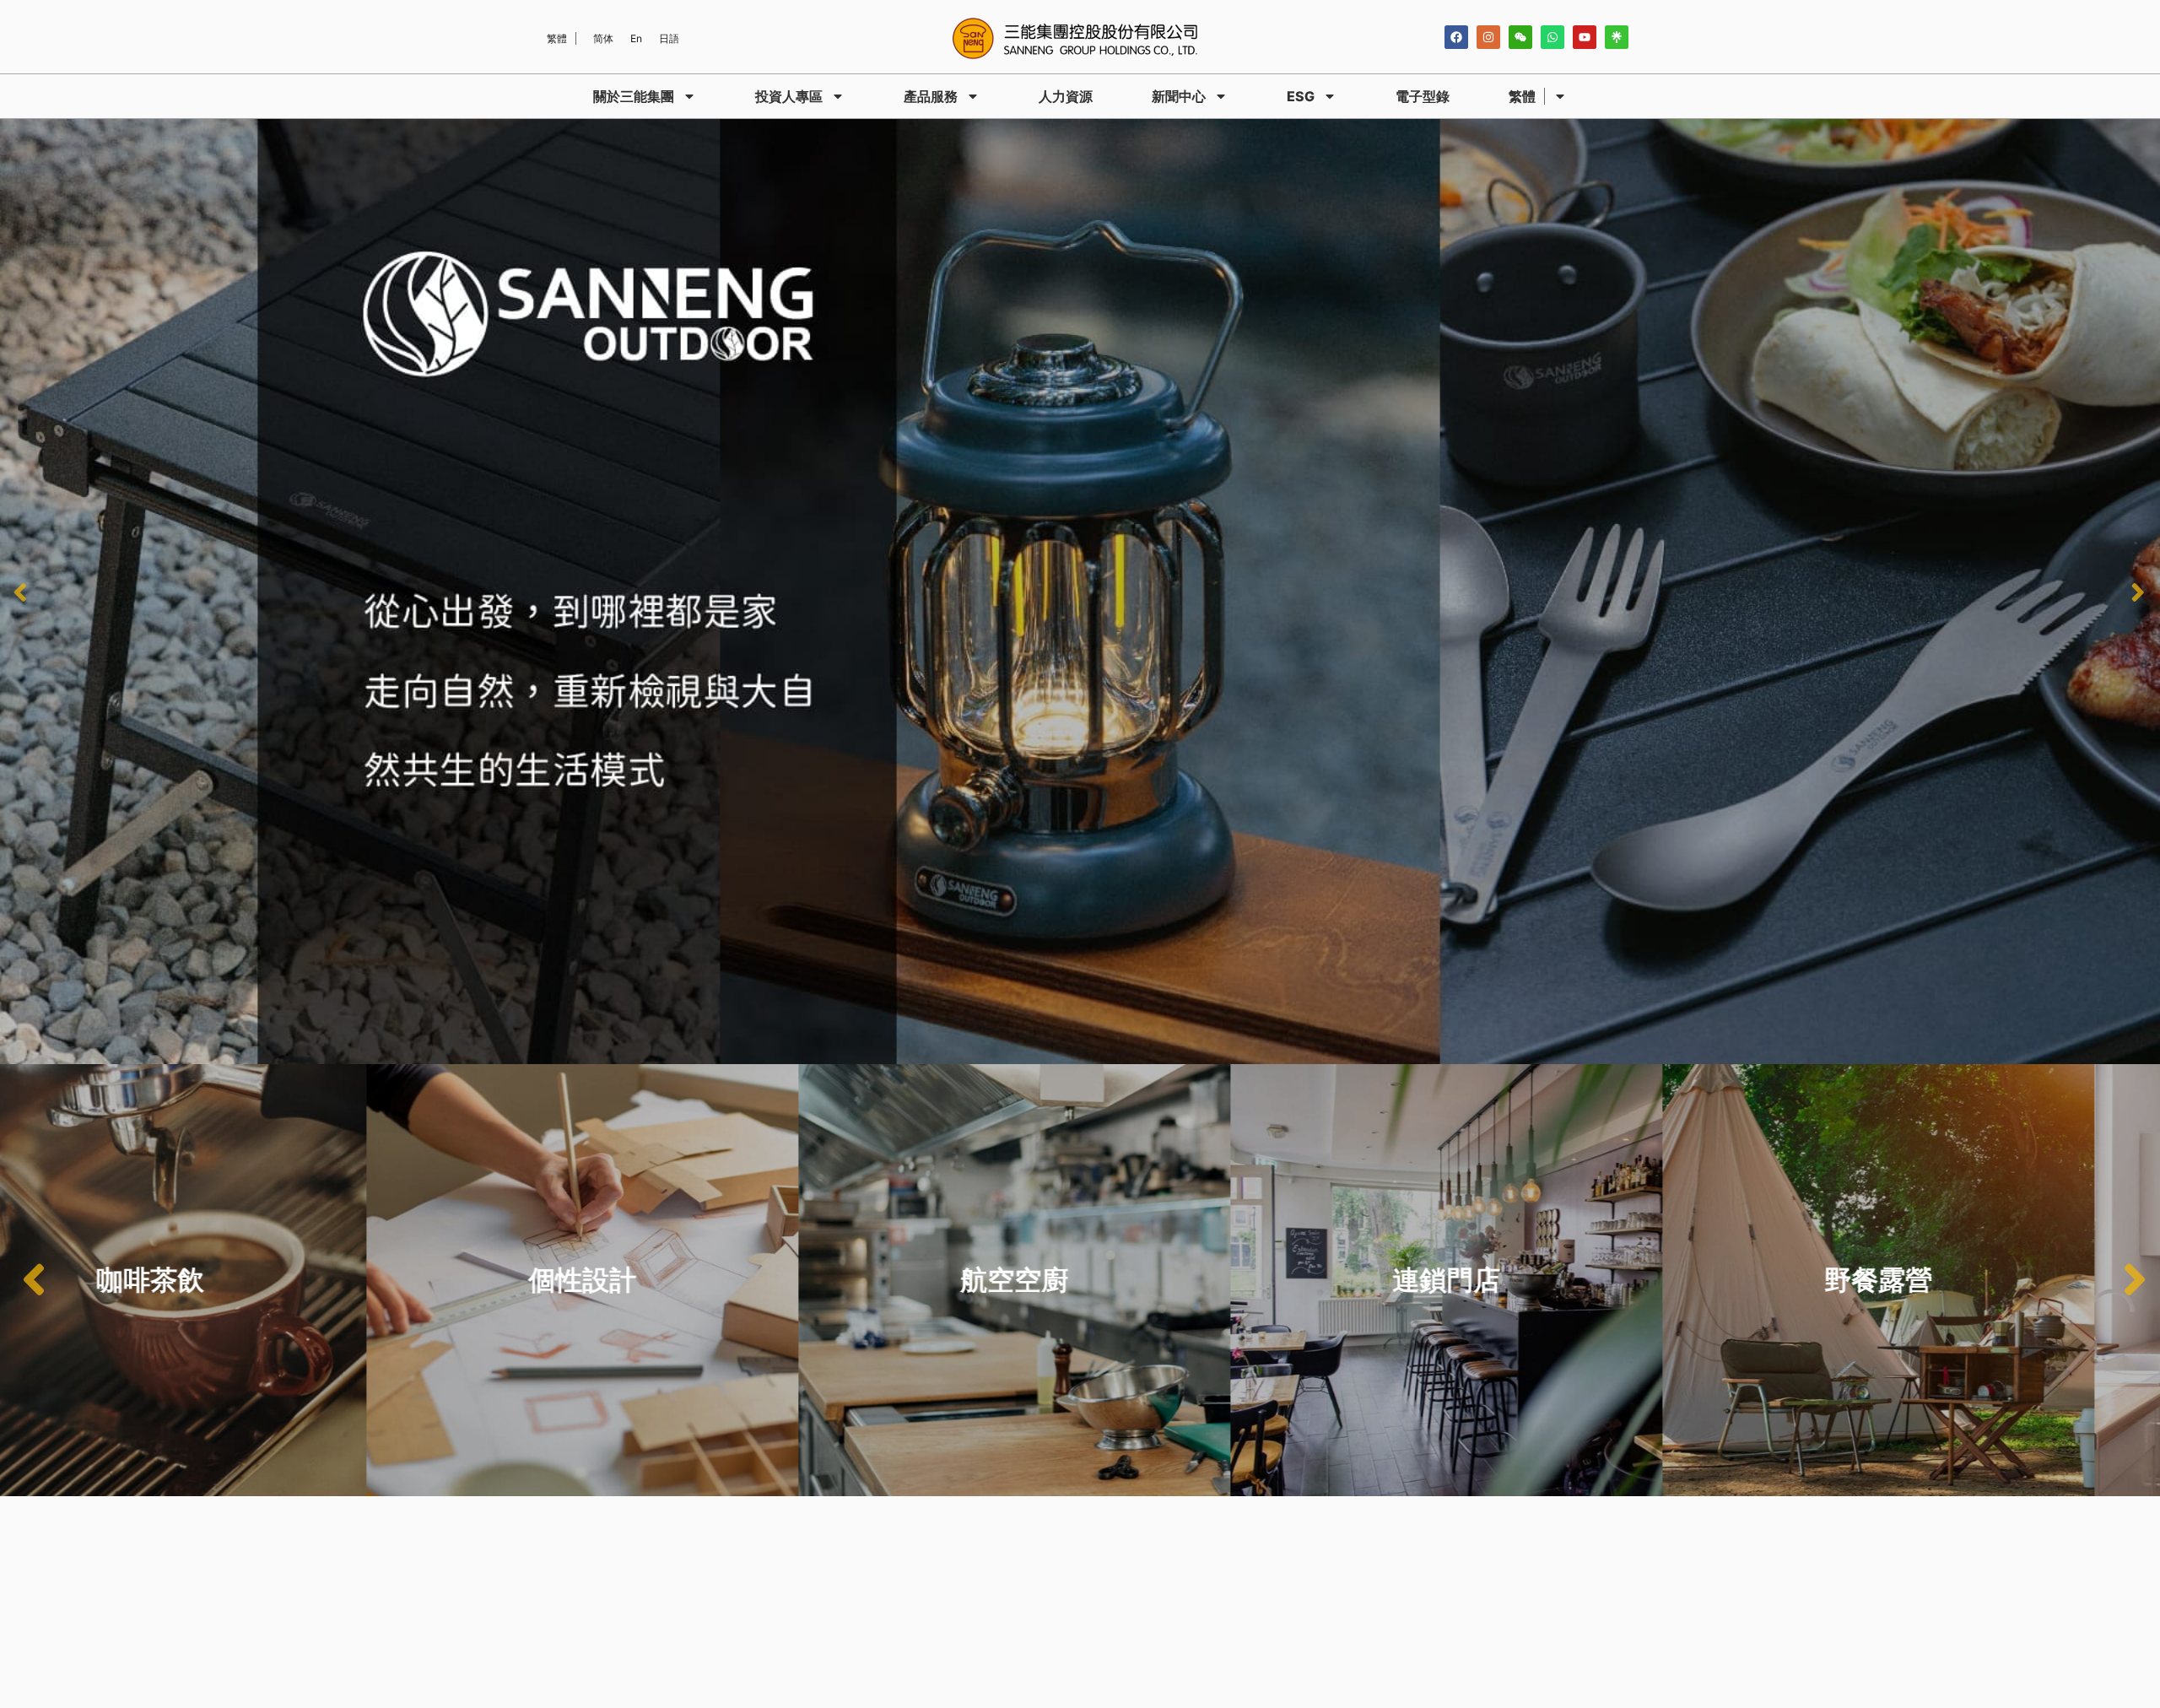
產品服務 (931, 96)
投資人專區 (789, 96)
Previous (21, 592)
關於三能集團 (634, 96)
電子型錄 (1423, 96)
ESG (1301, 96)
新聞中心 (1179, 96)
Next (2139, 592)
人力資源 (1066, 96)
